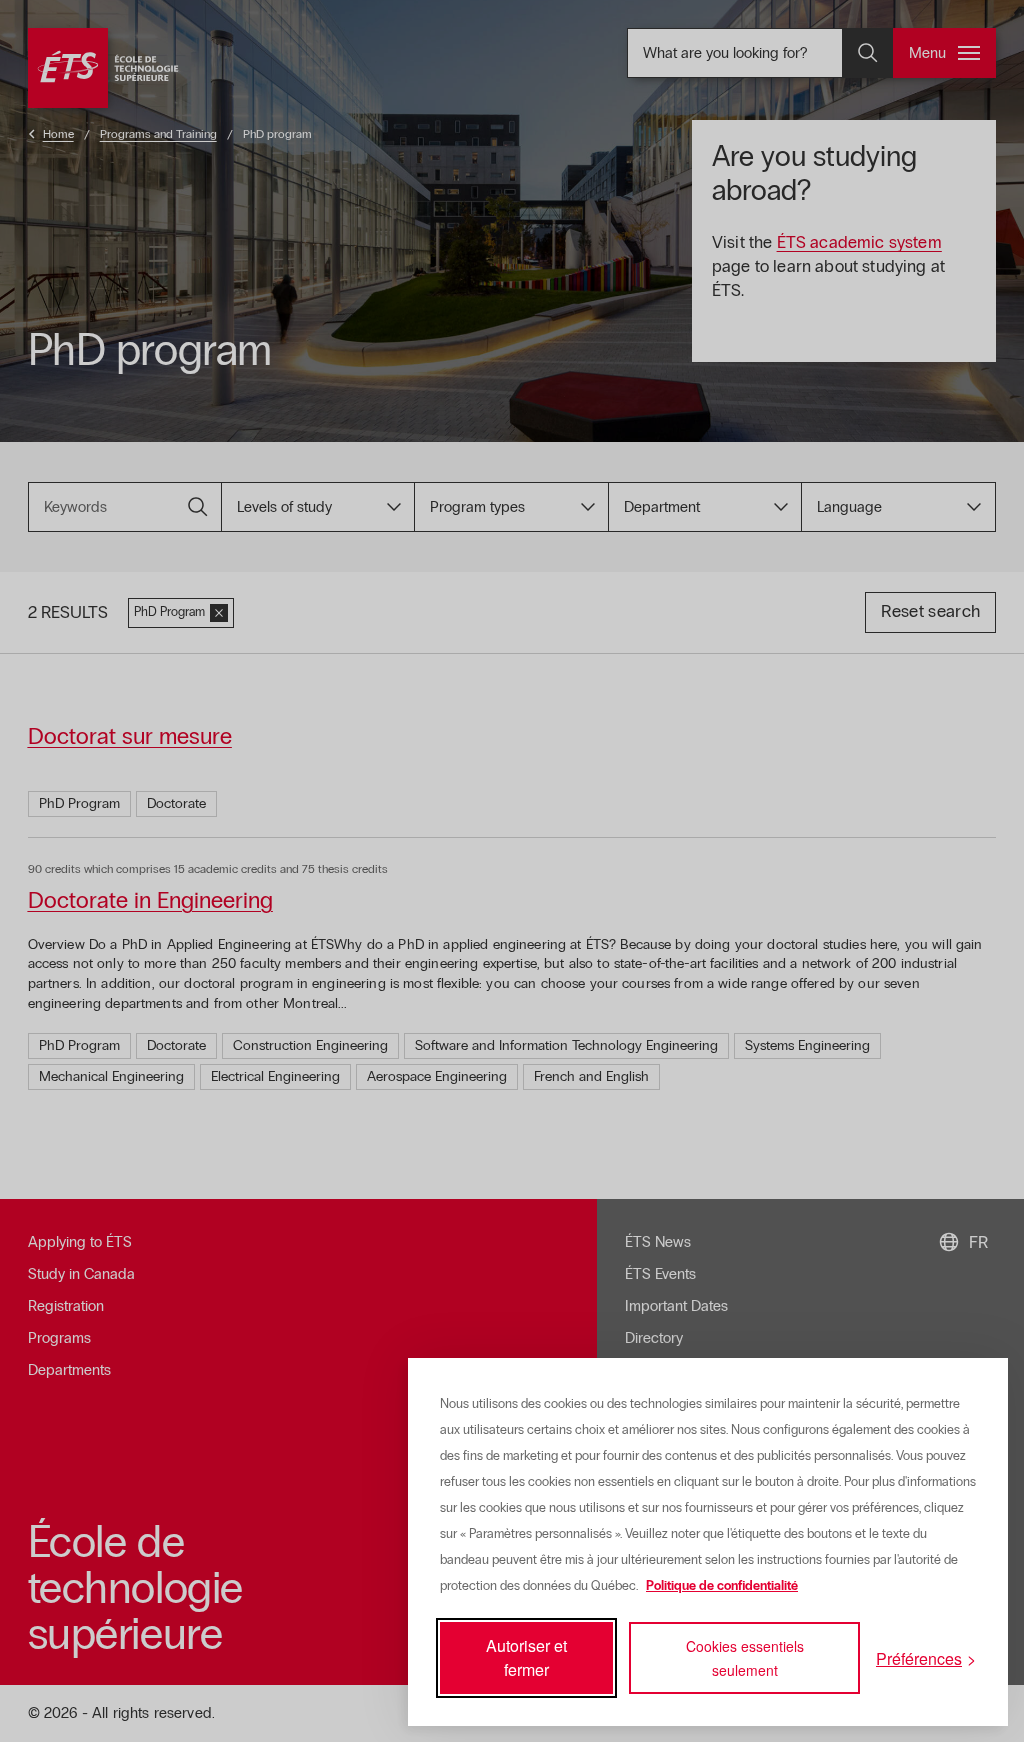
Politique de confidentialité (722, 1586)
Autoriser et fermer (526, 1657)
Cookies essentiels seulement (745, 1658)
